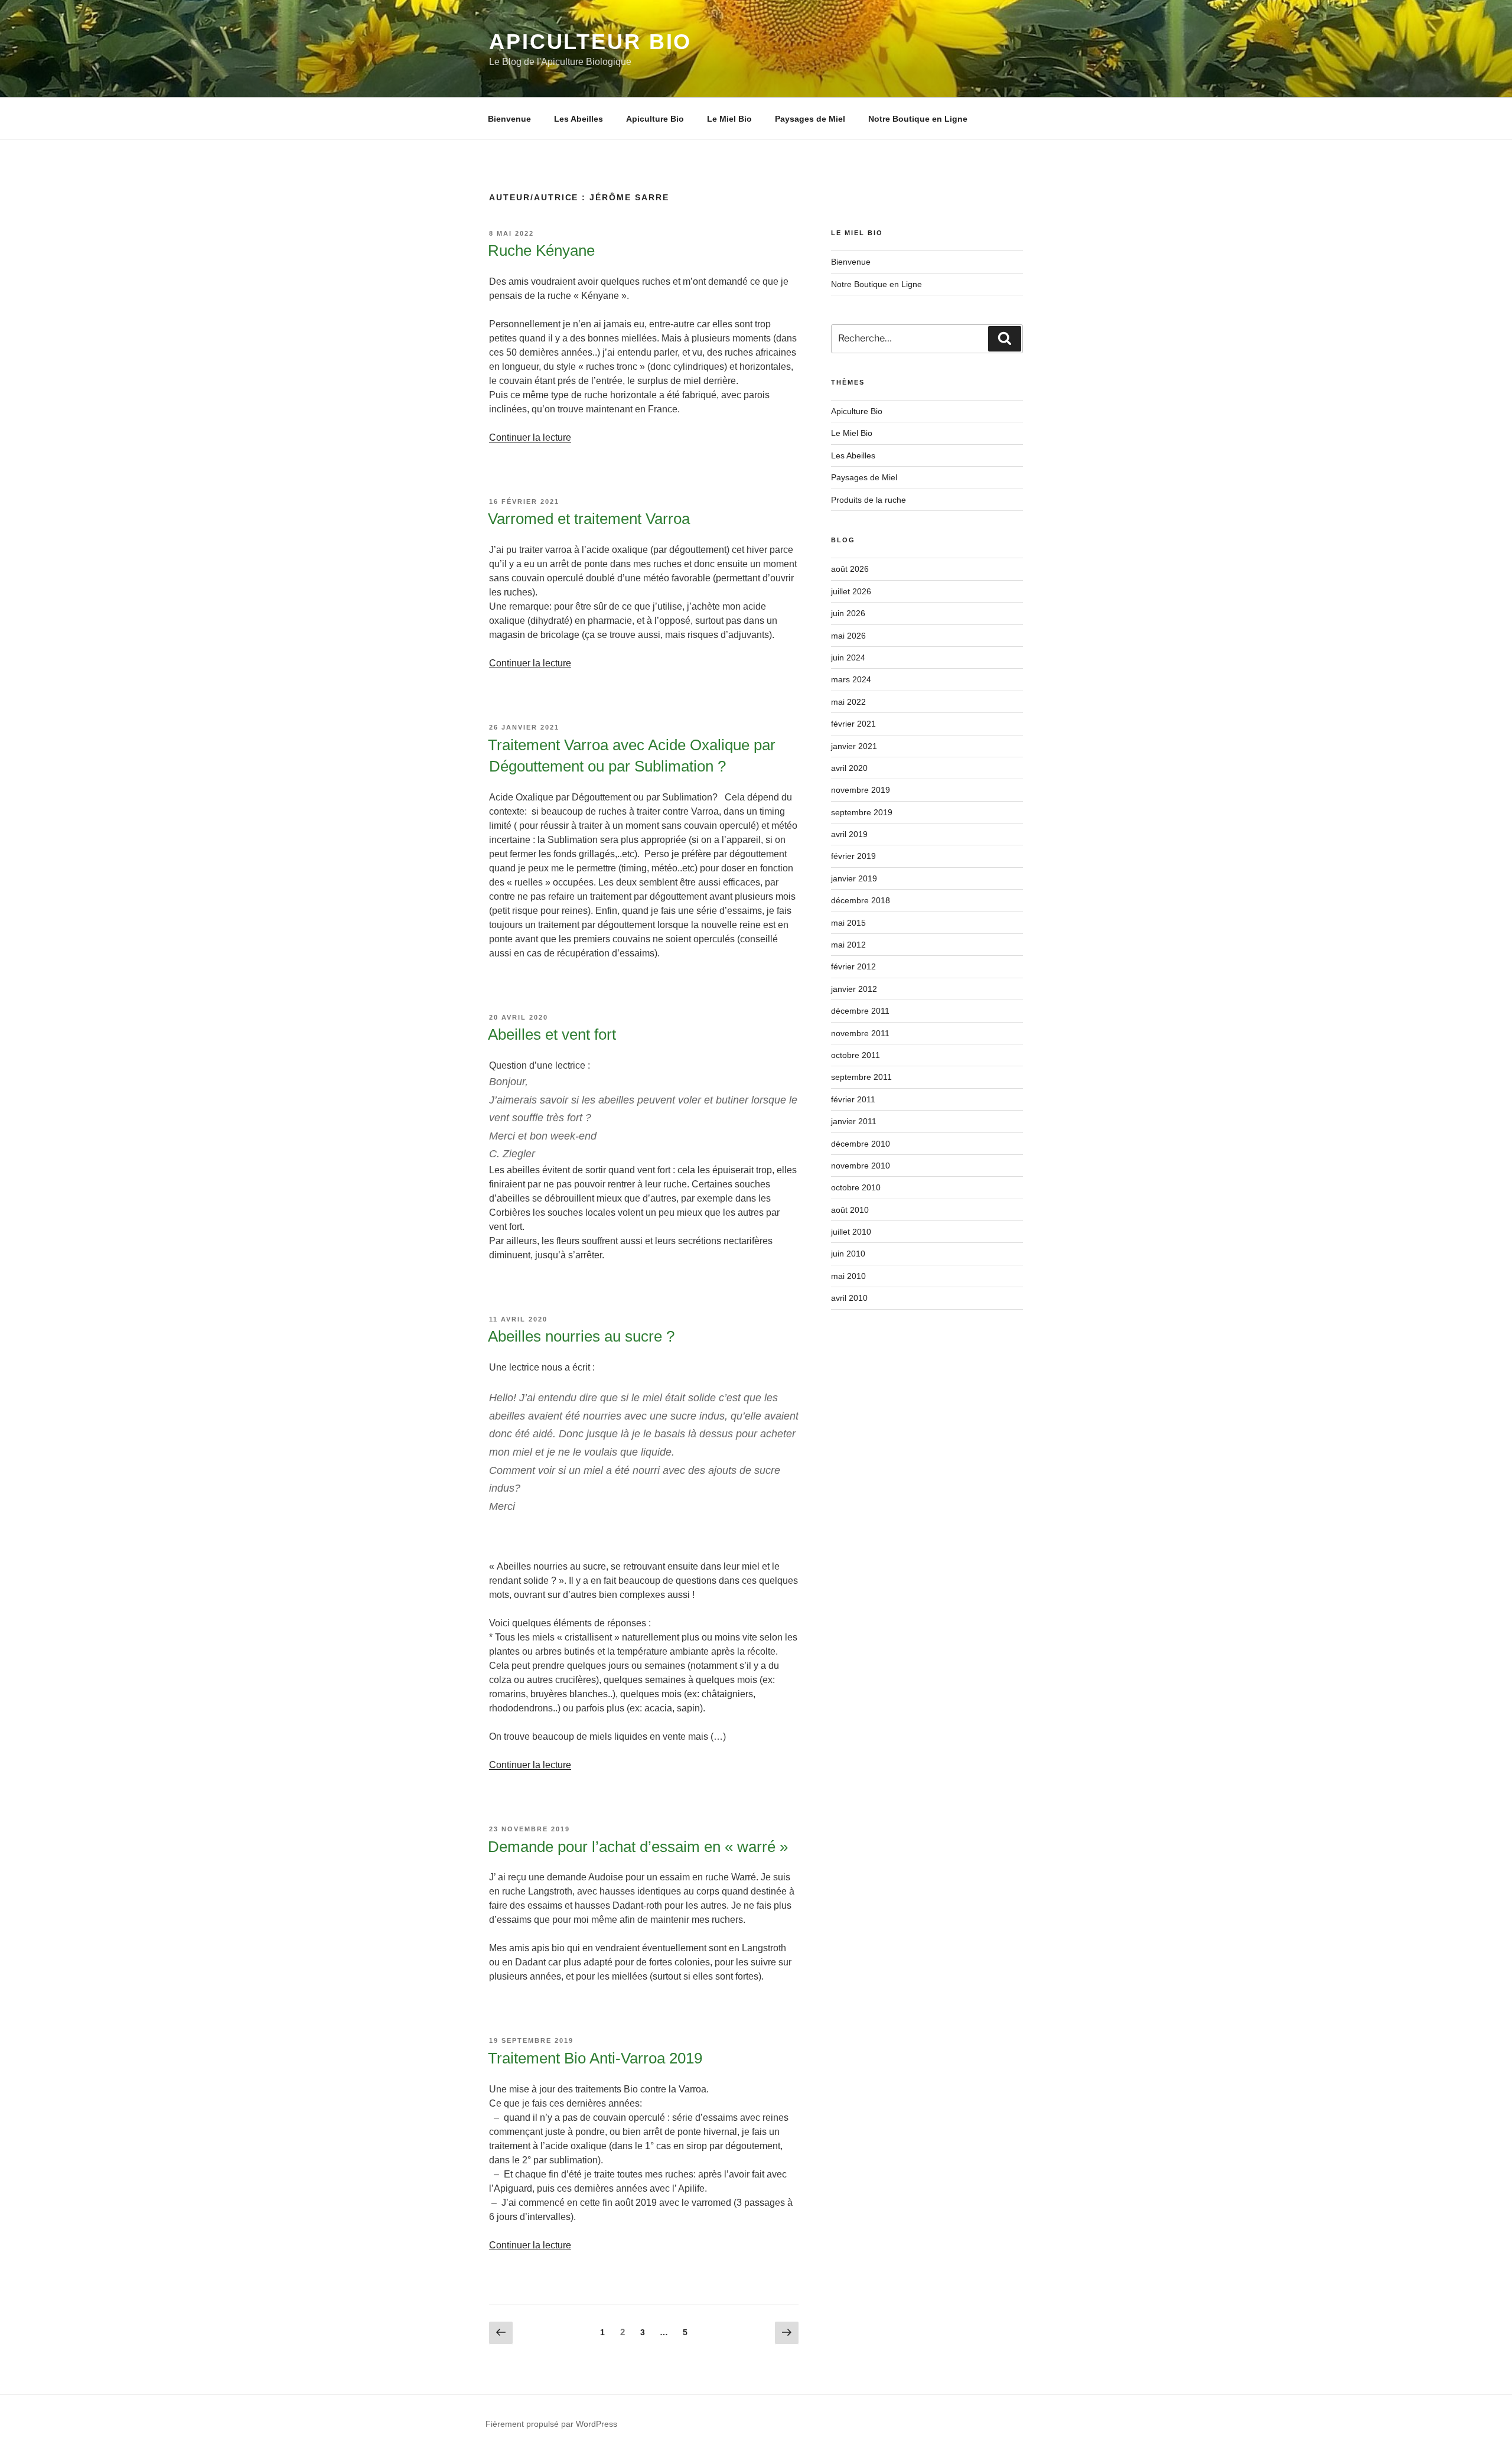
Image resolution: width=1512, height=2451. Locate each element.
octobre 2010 (856, 1187)
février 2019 (853, 856)
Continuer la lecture (530, 437)
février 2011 (853, 1099)
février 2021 (853, 724)
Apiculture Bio (655, 119)
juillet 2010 (851, 1232)
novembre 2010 (861, 1166)
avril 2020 (849, 768)
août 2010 (850, 1210)
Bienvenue (509, 119)
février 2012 (853, 966)
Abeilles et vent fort (552, 1034)
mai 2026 (848, 636)
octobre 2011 (856, 1055)
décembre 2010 (861, 1144)
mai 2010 (848, 1276)
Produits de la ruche (869, 500)
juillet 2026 (851, 591)
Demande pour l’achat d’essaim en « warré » (638, 1847)
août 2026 (850, 569)
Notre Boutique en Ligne (918, 119)
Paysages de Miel (810, 119)
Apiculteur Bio (590, 42)
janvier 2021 (854, 746)
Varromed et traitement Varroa (589, 519)
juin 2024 (848, 657)
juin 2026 (848, 613)
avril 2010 (849, 1298)
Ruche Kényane (541, 250)
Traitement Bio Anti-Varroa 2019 (595, 2058)
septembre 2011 (861, 1077)
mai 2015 (848, 923)
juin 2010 (848, 1254)
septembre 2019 (862, 812)
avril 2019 (849, 834)
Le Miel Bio (729, 119)
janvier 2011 (854, 1121)
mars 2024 (851, 679)
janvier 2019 (854, 878)
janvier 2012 (854, 989)
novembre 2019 (861, 790)
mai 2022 (848, 702)
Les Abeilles (579, 119)
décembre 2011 (860, 1011)
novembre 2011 (860, 1033)
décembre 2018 (861, 900)
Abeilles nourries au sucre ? (581, 1336)
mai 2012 (848, 945)
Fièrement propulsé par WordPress (551, 2424)
